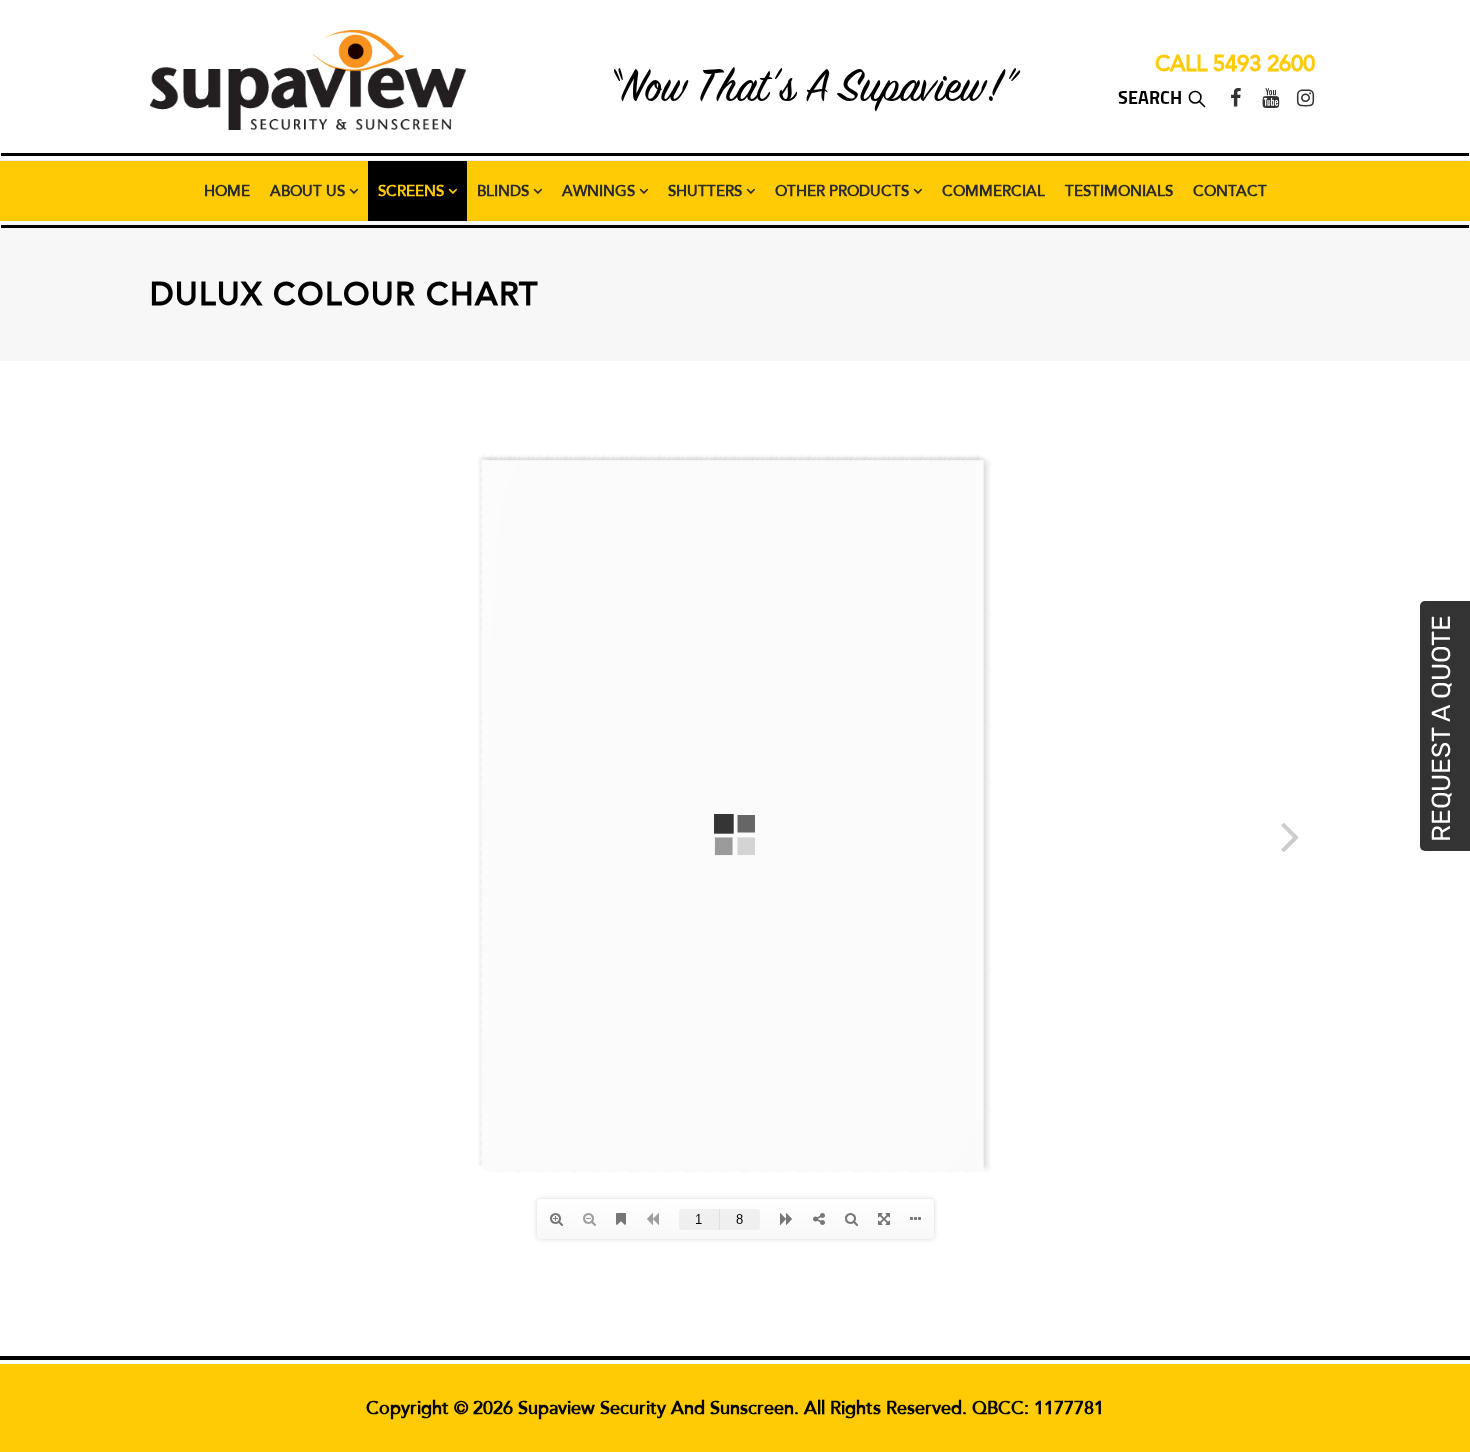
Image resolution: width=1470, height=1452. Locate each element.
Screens (413, 191)
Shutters (707, 191)
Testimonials (1119, 191)
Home (227, 191)
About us (309, 191)
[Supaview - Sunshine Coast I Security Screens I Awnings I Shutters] (308, 80)
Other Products (844, 191)
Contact (1230, 191)
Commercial (993, 191)
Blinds (505, 191)
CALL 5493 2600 (1235, 64)
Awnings (600, 191)
